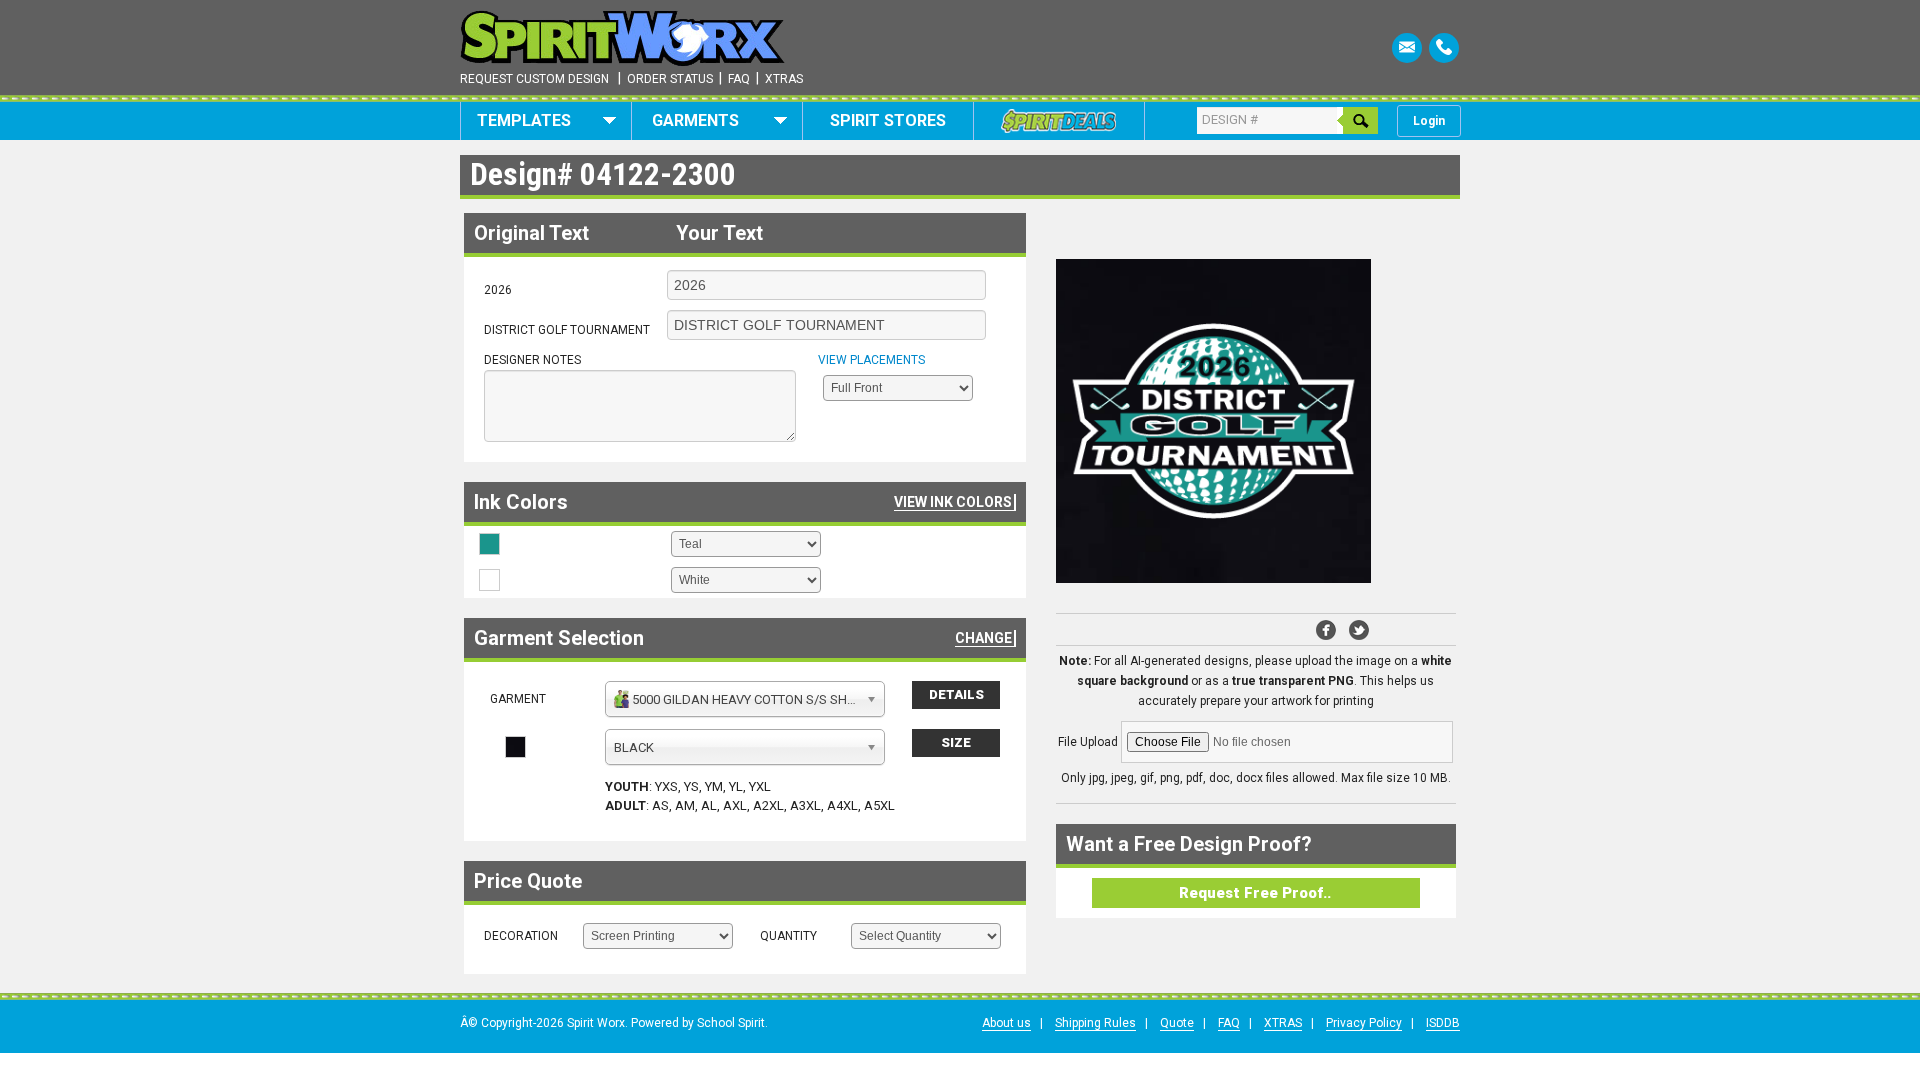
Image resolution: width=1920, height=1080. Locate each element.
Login (1429, 121)
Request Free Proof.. (1255, 893)
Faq (739, 79)
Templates (524, 120)
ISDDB (1443, 1023)
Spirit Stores (888, 120)
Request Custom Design (534, 79)
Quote (1177, 1023)
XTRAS (1283, 1023)
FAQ (1229, 1023)
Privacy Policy (1364, 1023)
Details (956, 694)
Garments (695, 120)
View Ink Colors (953, 502)
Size (956, 742)
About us (1006, 1023)
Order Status (670, 79)
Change (983, 638)
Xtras (784, 79)
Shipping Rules (1095, 1023)
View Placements (871, 360)
